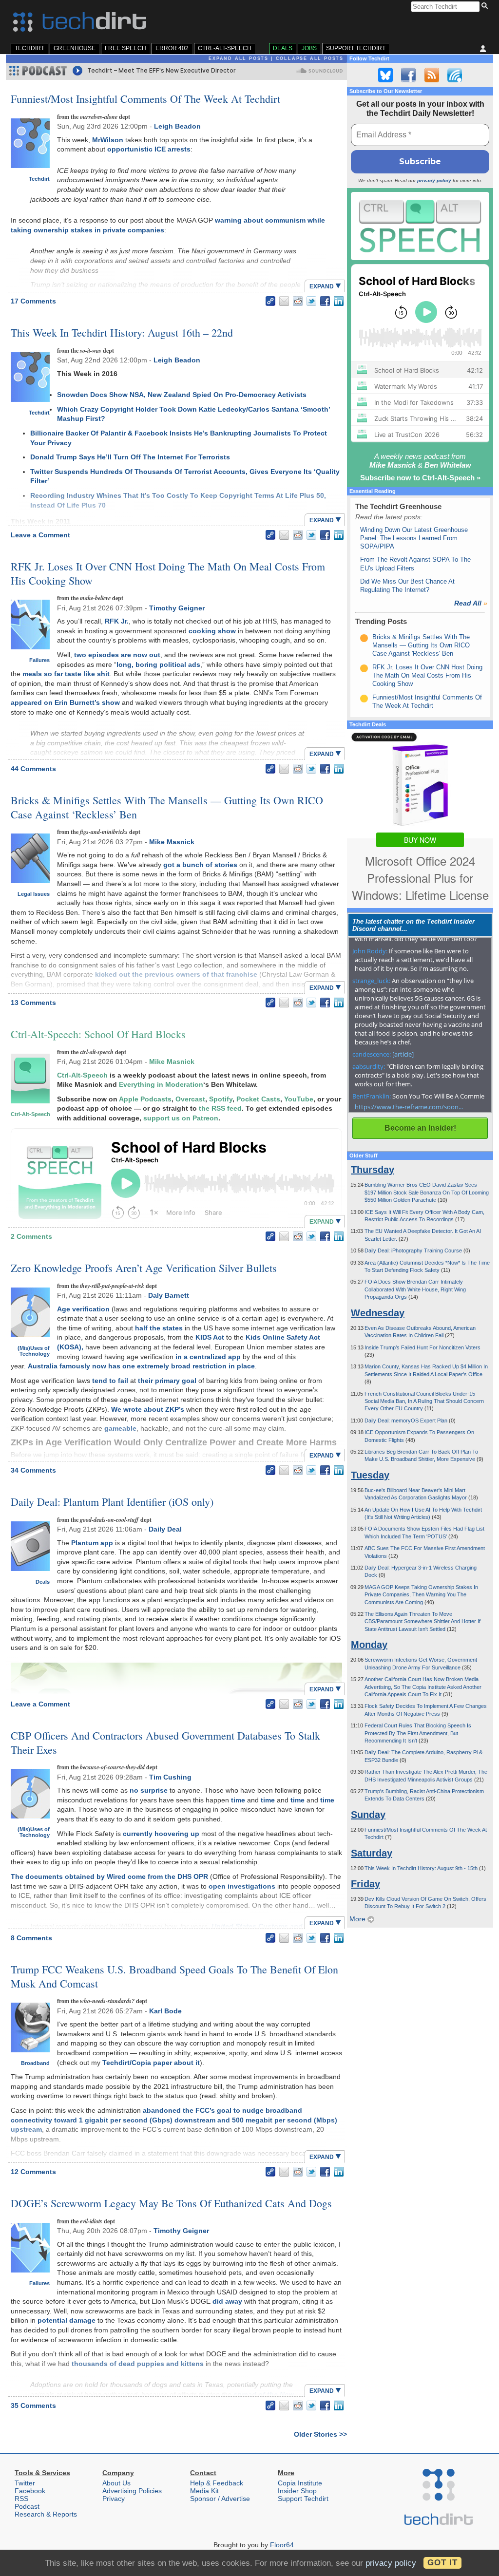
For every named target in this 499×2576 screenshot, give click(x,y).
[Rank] (364, 638)
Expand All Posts (239, 58)
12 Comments (33, 2172)
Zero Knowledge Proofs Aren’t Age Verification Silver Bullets (144, 1268)
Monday (369, 1645)
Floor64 (282, 2545)
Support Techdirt (356, 48)
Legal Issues (34, 894)
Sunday (368, 1815)
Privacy (114, 2499)
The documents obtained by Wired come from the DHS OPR (109, 1876)
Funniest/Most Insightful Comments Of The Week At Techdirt (145, 99)
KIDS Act (210, 1337)
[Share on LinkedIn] (339, 301)
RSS (21, 2499)
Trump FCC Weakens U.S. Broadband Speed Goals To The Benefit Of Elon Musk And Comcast (174, 1976)
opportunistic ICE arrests (149, 149)
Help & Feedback (217, 2483)
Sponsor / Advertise (220, 2499)
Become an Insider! (420, 1128)
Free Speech (125, 48)
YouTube (299, 1099)
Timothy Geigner (177, 608)
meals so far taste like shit (66, 674)
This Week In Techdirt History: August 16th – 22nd (122, 332)
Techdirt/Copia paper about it (151, 2063)
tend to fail (110, 1381)
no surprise (149, 1790)
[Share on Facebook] (325, 301)
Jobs (309, 48)
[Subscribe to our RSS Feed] (432, 75)
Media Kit (204, 2491)
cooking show (212, 631)
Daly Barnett (169, 1295)
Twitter (25, 2483)
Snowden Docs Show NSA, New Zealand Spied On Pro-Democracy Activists (182, 395)
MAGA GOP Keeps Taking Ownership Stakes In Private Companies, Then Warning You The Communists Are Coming (421, 1595)
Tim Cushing (170, 1777)
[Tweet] (311, 301)
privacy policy (434, 180)
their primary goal (167, 1381)
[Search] (486, 6)
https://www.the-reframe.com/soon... (409, 1107)
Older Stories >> (320, 2434)
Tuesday (370, 1475)
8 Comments (31, 1938)
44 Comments (33, 769)
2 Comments (31, 1236)
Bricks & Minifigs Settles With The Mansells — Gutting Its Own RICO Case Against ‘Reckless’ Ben (167, 807)
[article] (403, 1054)
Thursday (373, 1170)
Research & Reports (46, 2514)
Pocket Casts (258, 1099)
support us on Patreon (181, 1118)
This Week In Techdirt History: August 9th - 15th (422, 1868)
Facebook (30, 2491)
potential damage (67, 2320)
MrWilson (108, 140)
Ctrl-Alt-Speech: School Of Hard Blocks (98, 1034)
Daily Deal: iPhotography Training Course (414, 1250)
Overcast (190, 1099)
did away (227, 2301)
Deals (283, 48)
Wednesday (378, 1313)
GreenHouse (75, 48)
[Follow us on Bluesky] (385, 75)
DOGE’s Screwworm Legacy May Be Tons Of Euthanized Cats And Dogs (171, 2203)
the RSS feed (220, 1108)
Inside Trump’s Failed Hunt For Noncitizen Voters (422, 1347)
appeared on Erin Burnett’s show (65, 702)
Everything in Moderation (161, 1084)
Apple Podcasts (145, 1099)
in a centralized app (208, 1357)
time (238, 1800)
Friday (365, 1884)
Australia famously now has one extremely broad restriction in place (141, 1366)
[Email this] (284, 301)
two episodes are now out (117, 655)
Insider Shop (297, 2491)
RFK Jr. (117, 621)
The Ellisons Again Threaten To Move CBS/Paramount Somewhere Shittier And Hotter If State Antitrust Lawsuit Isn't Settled (422, 1621)
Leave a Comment (40, 535)
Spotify (221, 1099)
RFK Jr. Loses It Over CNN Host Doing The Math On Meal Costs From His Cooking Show (168, 573)
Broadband (35, 2063)
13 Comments (33, 1003)
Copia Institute (300, 2483)
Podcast (27, 2506)
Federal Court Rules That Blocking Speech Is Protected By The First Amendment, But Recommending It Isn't (418, 1733)
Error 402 (172, 48)
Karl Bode (165, 2011)
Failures (39, 660)
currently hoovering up (161, 1834)
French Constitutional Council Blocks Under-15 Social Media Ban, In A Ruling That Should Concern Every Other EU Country (424, 1401)
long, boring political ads (158, 664)
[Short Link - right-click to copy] (270, 301)
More (358, 1919)
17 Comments (33, 301)
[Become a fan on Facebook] (408, 75)
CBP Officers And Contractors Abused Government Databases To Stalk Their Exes (165, 1743)
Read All (471, 603)
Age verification (83, 1309)
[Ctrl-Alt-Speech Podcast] (420, 226)
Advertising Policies (132, 2491)
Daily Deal (165, 1529)
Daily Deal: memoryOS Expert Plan (407, 1421)
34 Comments (33, 1470)
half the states (159, 1328)
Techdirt (39, 179)
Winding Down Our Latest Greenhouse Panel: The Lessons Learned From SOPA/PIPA (414, 538)
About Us (116, 2483)
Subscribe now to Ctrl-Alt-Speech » (420, 478)
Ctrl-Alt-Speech (225, 48)
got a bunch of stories (200, 865)
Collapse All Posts (310, 58)
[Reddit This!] (298, 301)
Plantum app (92, 1543)
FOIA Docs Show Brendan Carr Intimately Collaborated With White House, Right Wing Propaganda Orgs (415, 1289)
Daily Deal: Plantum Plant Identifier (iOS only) (112, 1502)
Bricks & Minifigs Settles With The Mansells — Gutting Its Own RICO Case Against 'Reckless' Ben (421, 645)
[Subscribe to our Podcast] (455, 75)
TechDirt (29, 48)
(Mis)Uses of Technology (34, 1351)
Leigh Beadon (177, 126)
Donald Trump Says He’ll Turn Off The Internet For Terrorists (130, 457)
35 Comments (33, 2406)
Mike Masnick (172, 842)
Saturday (372, 1853)
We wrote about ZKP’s (148, 1409)
